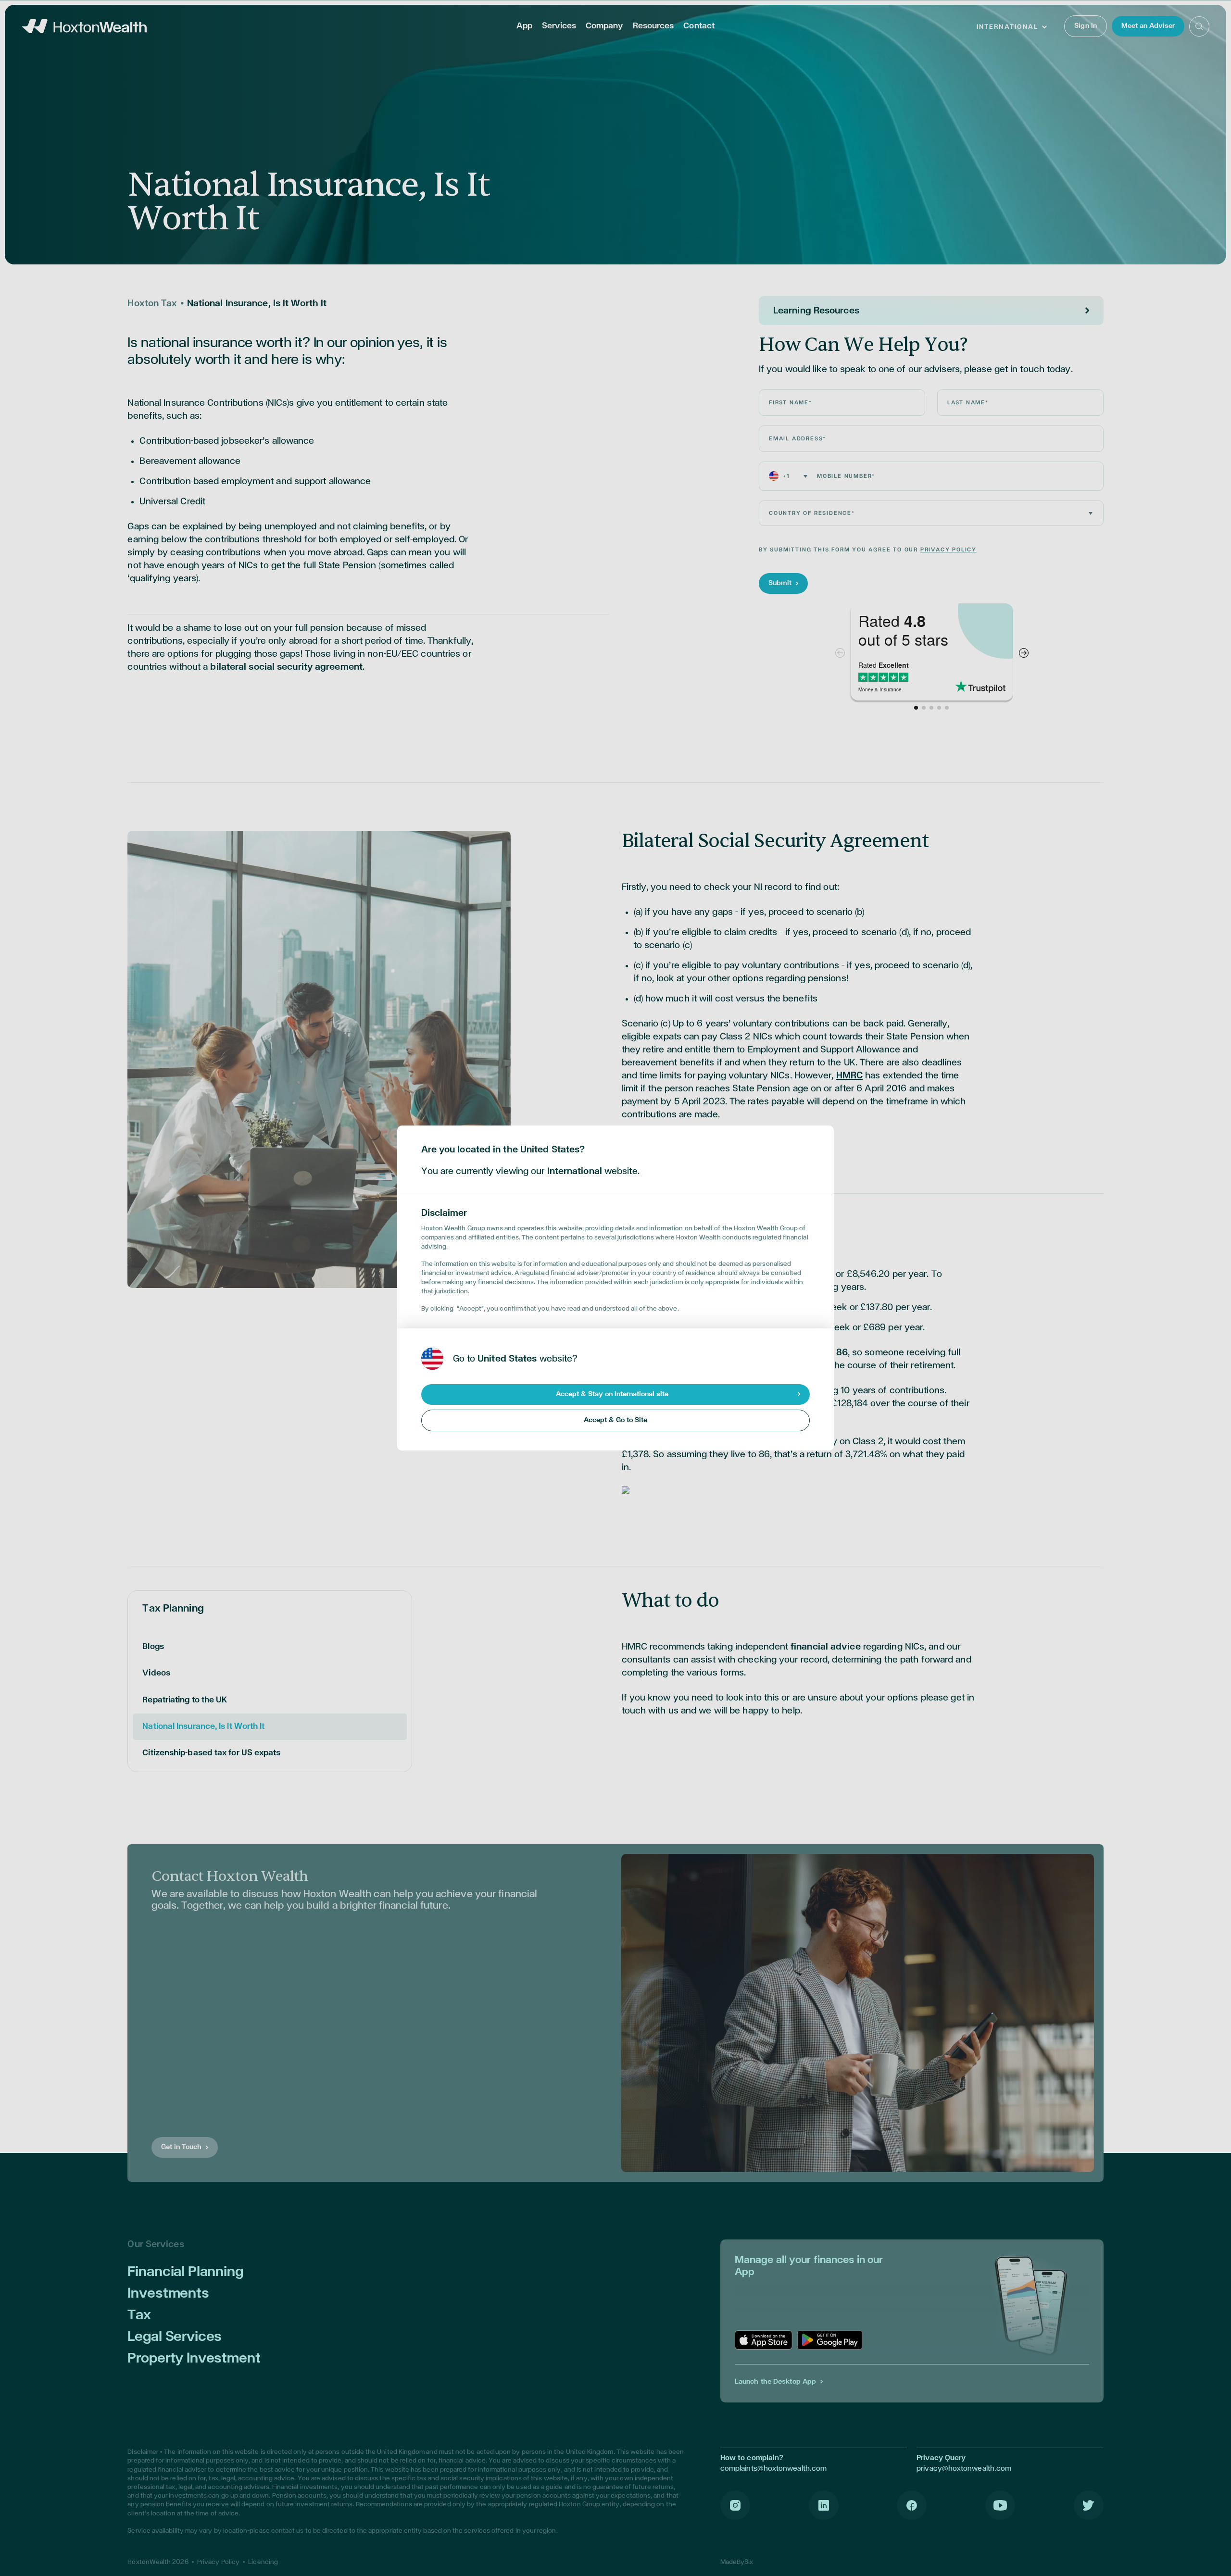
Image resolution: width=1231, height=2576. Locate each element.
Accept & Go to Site (615, 1420)
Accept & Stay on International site (612, 1394)
